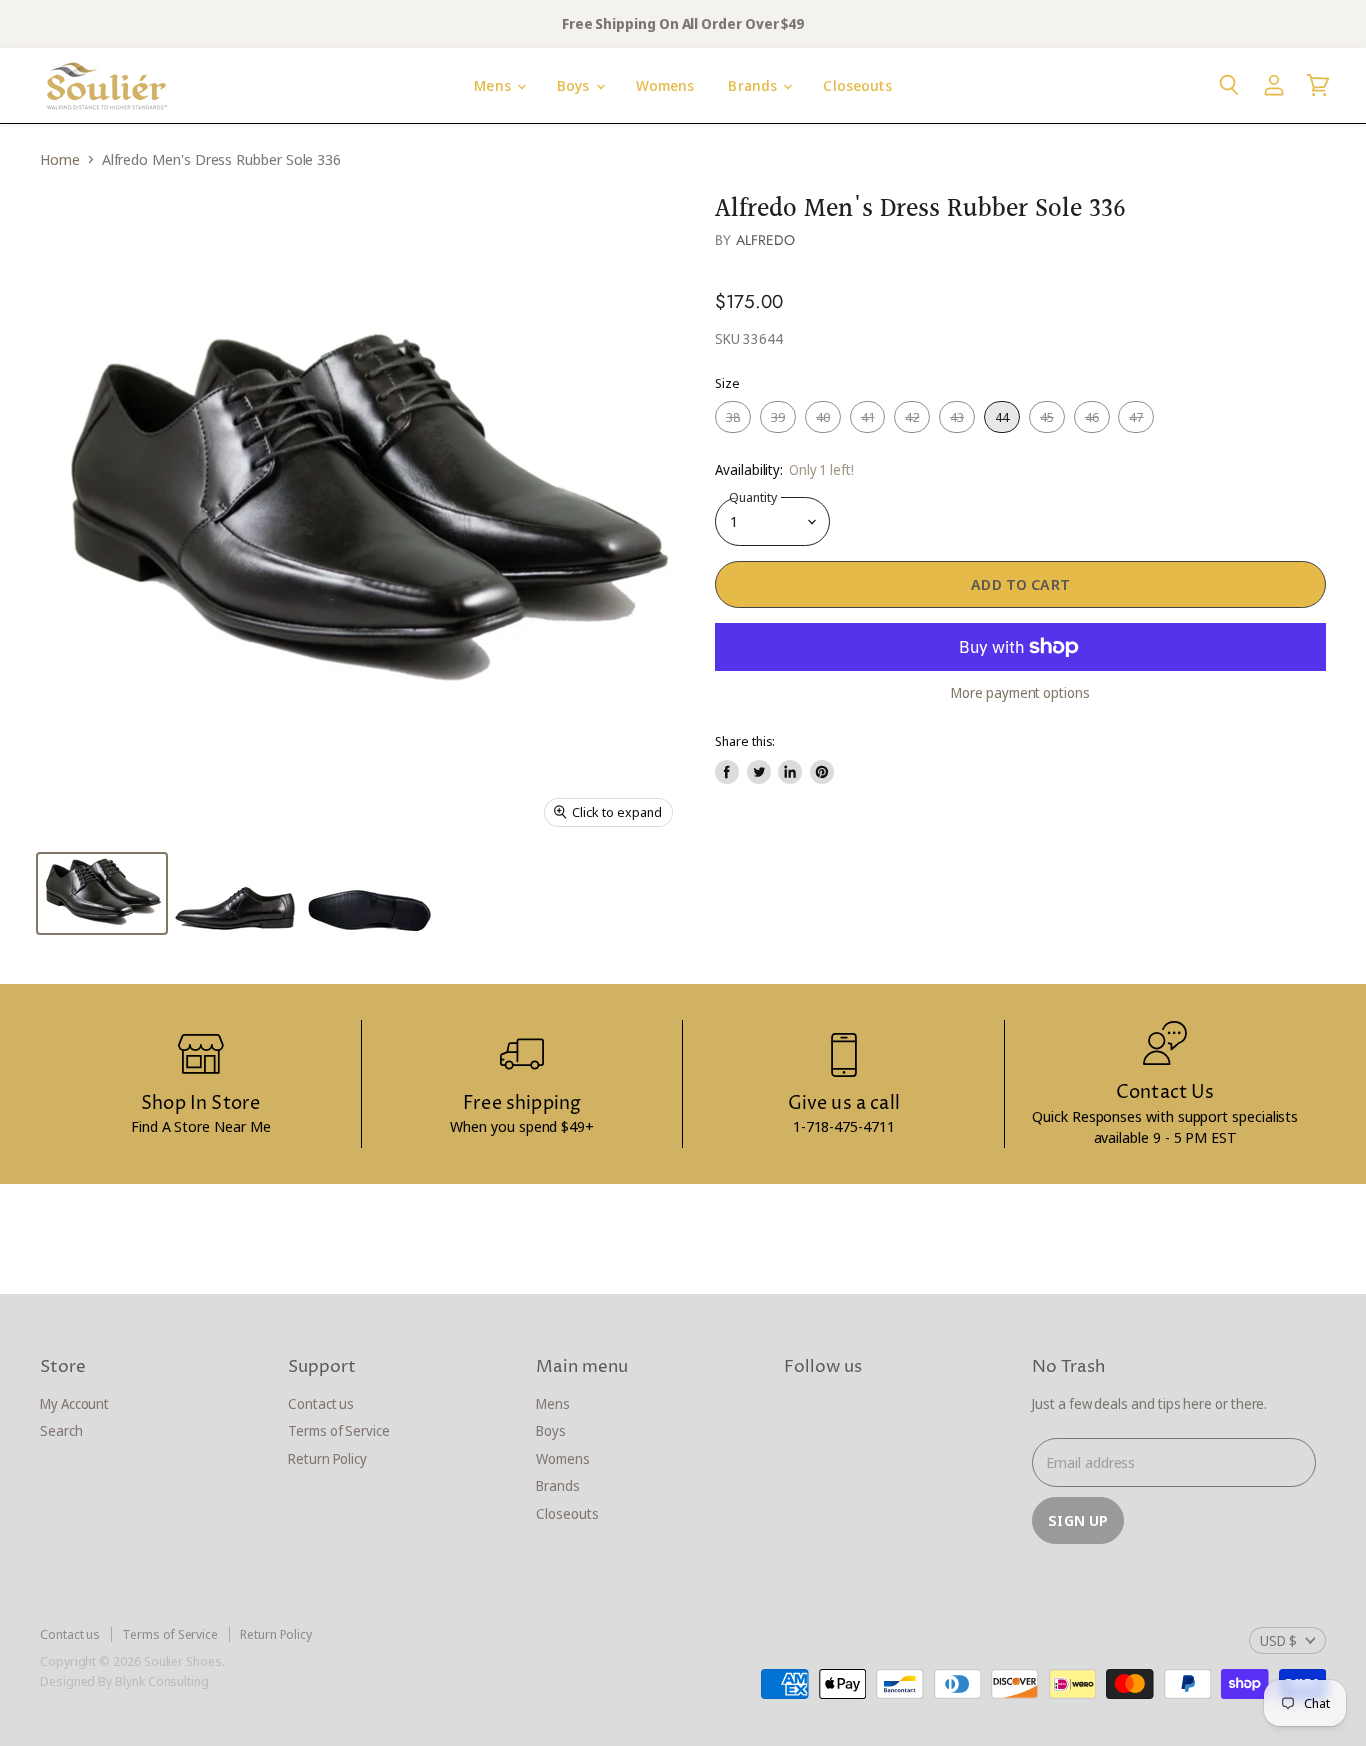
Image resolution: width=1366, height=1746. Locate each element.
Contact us (321, 1403)
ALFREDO (766, 240)
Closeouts (857, 85)
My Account (74, 1403)
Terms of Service (339, 1430)
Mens (494, 85)
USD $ (1278, 1640)
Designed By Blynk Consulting (124, 1681)
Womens (665, 85)
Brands (754, 85)
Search (61, 1430)
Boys (575, 85)
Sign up (1078, 1520)
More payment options (1020, 693)
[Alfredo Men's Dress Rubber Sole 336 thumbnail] (102, 893)
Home (60, 159)
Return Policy (327, 1458)
